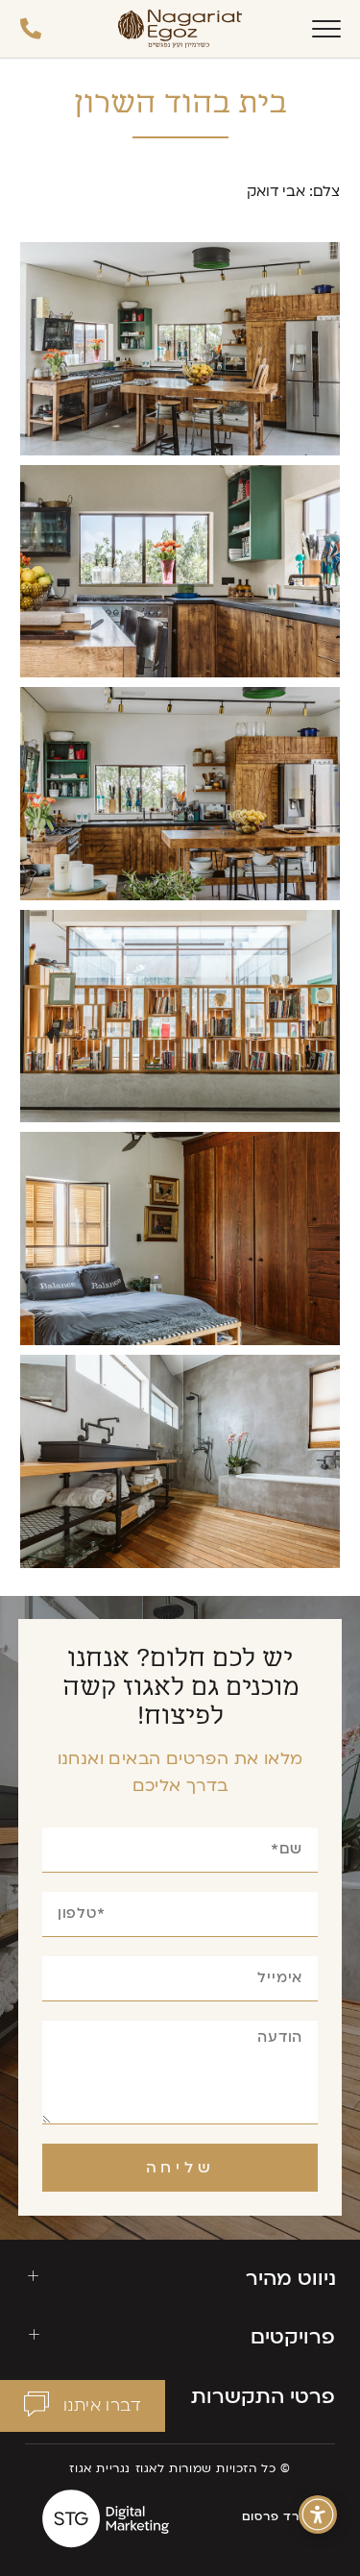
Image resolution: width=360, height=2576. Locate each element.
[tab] (180, 2279)
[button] (83, 2406)
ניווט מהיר (291, 2279)
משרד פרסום (281, 2516)
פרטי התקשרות (263, 2397)
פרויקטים (293, 2337)
